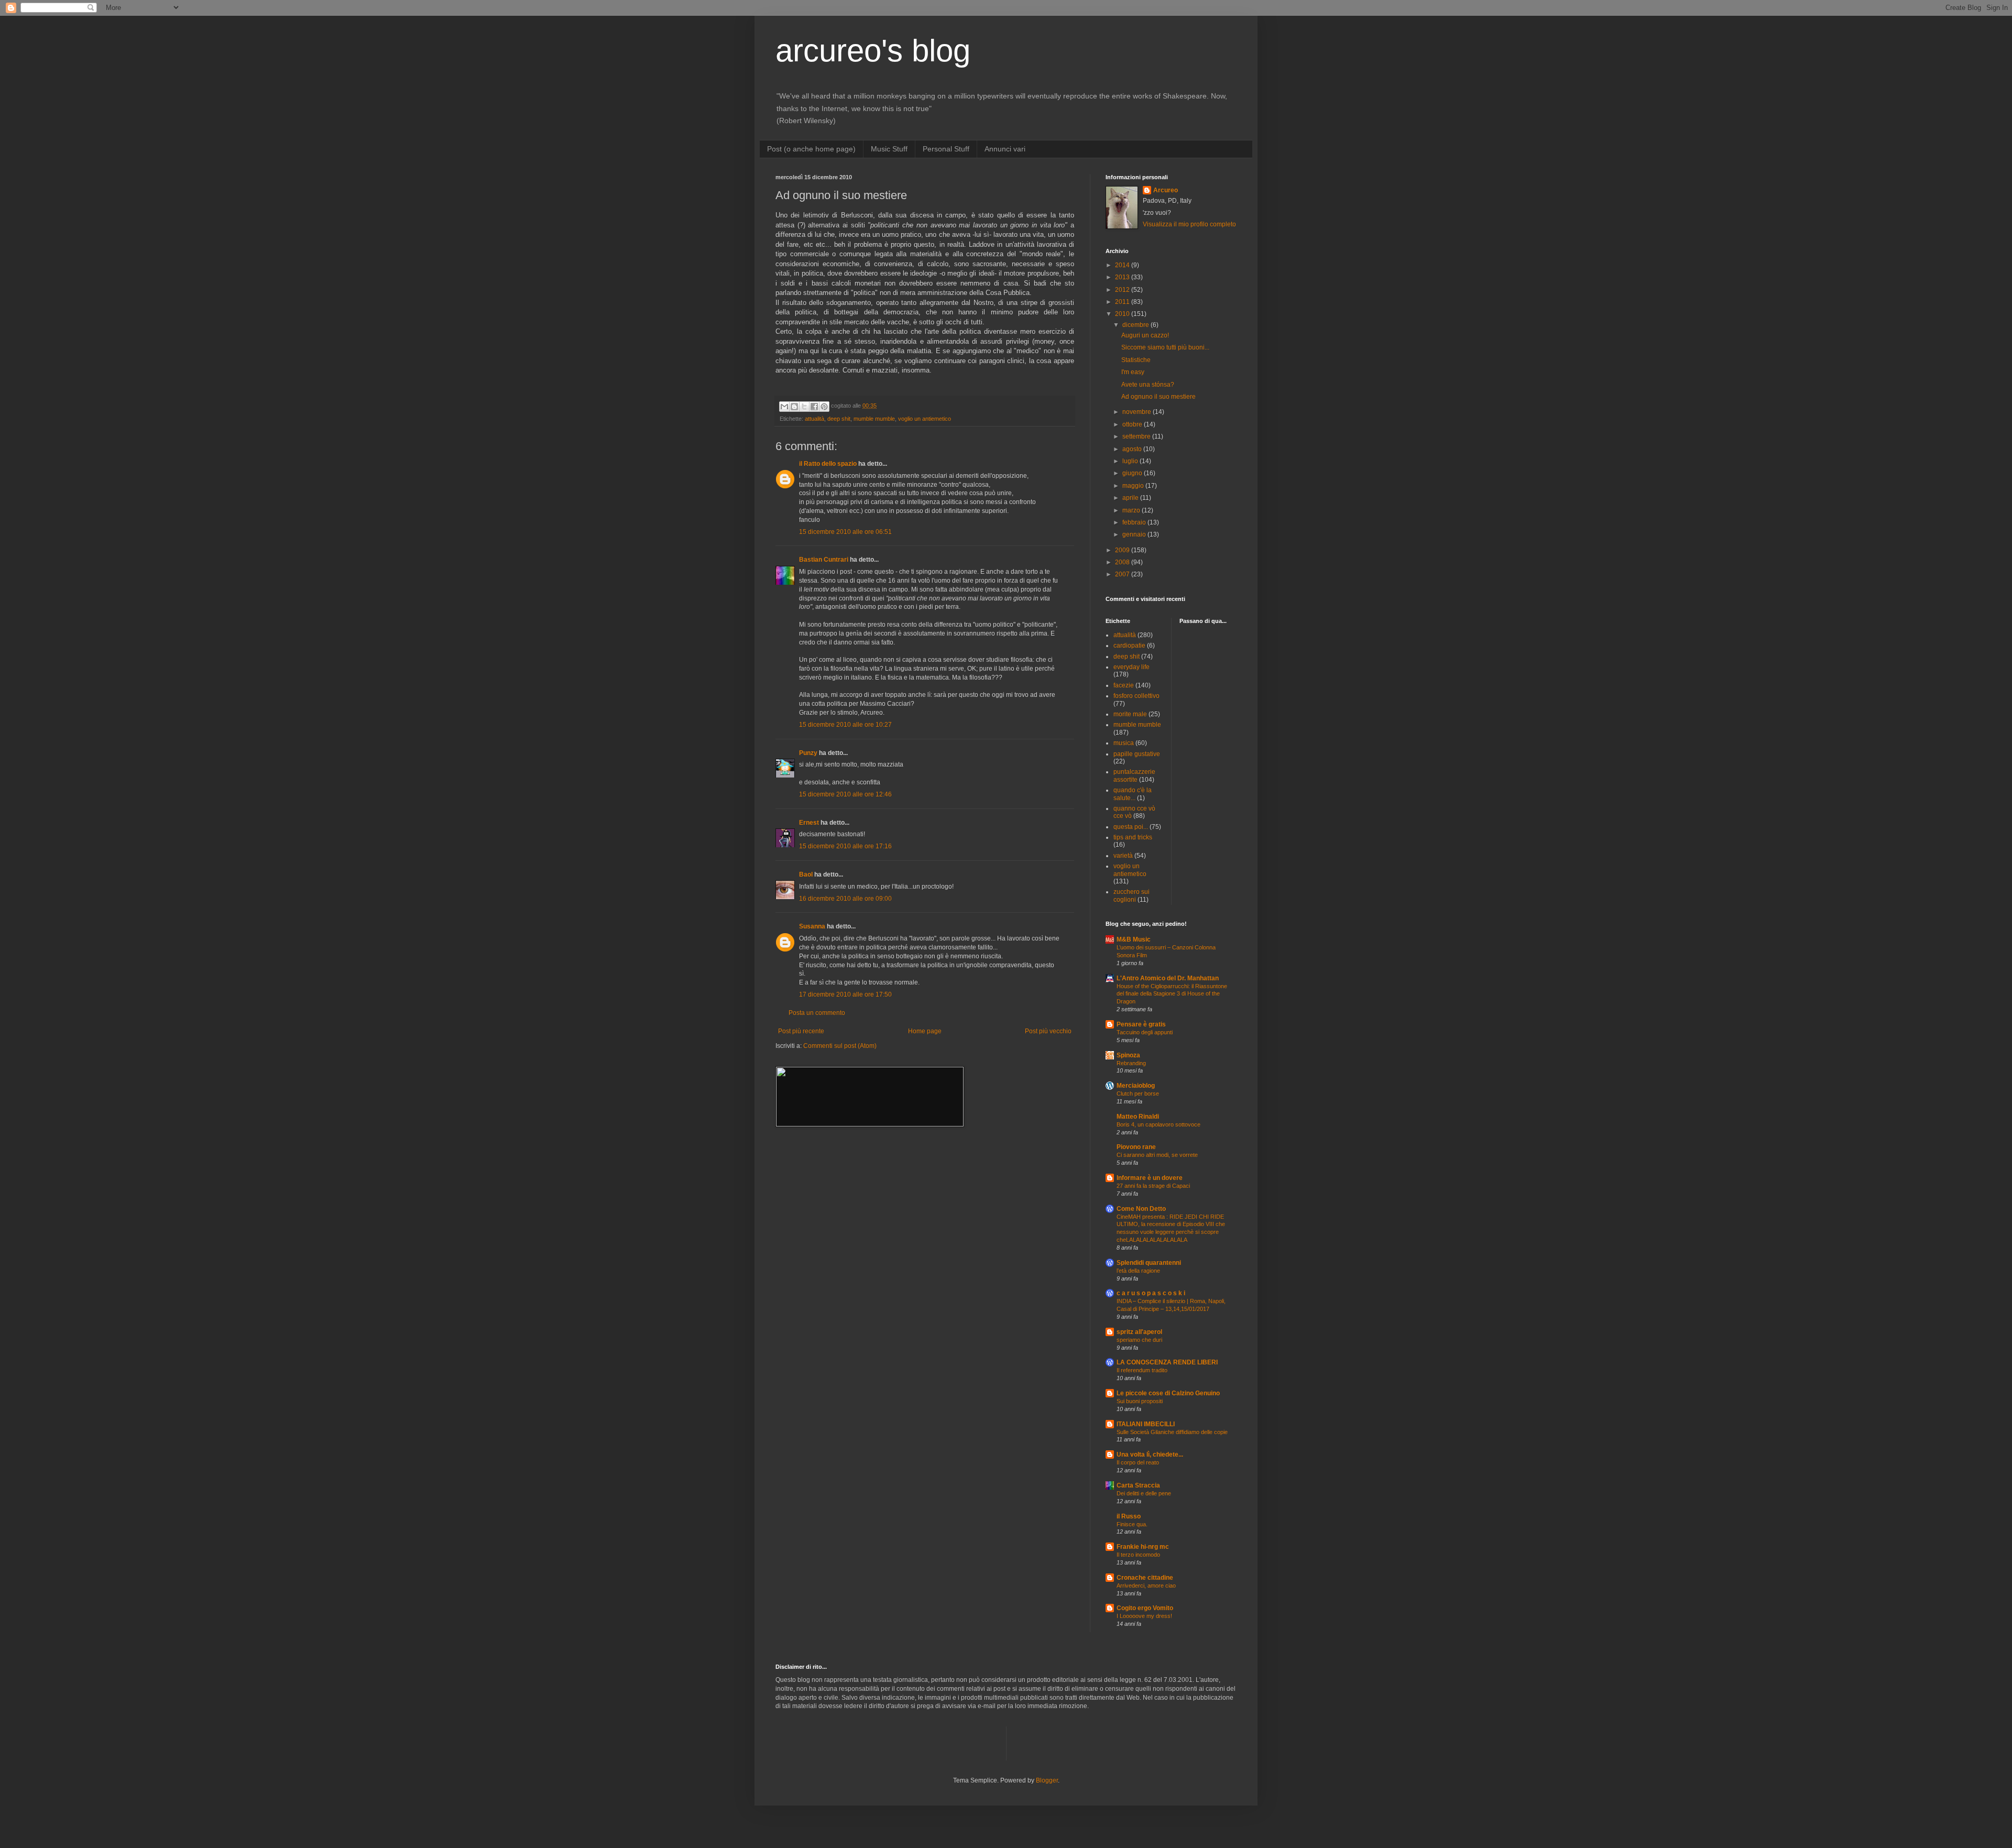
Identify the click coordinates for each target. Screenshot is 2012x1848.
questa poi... (1131, 827)
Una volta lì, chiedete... (1150, 1455)
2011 (1123, 302)
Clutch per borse (1138, 1094)
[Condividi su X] (804, 407)
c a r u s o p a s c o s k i (1151, 1293)
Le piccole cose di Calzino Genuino (1168, 1393)
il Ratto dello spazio (828, 464)
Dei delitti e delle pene (1144, 1493)
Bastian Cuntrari (824, 560)
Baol (806, 874)
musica (1124, 743)
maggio (1134, 486)
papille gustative (1137, 754)
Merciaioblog (1136, 1086)
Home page (925, 1031)
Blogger (1047, 1780)
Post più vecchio (1048, 1031)
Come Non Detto (1141, 1209)
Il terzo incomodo (1138, 1555)
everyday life (1131, 667)
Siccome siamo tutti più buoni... (1165, 347)
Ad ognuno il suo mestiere (1158, 397)
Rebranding (1131, 1063)
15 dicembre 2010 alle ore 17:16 (845, 846)
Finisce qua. (1132, 1524)
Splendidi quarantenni (1149, 1263)
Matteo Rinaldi (1138, 1117)
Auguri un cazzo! (1145, 335)
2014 (1123, 265)
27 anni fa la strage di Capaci (1153, 1186)
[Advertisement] (898, 1742)
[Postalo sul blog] (794, 407)
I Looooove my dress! (1144, 1616)
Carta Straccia (1138, 1485)
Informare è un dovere (1150, 1178)
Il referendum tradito (1142, 1370)
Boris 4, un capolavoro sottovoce (1158, 1124)
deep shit (839, 419)
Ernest (809, 823)
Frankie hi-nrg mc (1143, 1547)
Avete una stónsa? (1148, 385)
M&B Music (1134, 939)
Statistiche (1136, 360)
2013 (1123, 277)
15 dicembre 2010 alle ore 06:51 (845, 532)
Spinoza (1128, 1055)
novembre (1138, 412)
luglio (1131, 461)
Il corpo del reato (1138, 1462)
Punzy (808, 753)
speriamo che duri (1139, 1340)
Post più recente (801, 1031)
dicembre (1136, 325)
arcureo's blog (873, 51)
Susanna (812, 926)
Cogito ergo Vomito (1145, 1608)
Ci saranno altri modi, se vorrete (1157, 1155)
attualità (814, 419)
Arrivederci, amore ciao (1146, 1585)
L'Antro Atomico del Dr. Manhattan (1168, 978)
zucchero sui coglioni (1131, 895)
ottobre (1133, 424)
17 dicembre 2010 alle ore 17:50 (845, 994)
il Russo (1129, 1516)
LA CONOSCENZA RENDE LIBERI (1167, 1362)
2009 (1123, 550)
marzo (1132, 510)
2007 (1123, 574)
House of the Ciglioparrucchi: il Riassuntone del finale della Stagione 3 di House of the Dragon (1172, 994)
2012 (1123, 290)
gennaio (1135, 534)
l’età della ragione (1138, 1271)
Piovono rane (1136, 1147)
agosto (1133, 449)
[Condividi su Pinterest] (824, 407)
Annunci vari (1005, 149)
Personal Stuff (946, 149)
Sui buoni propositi (1140, 1401)
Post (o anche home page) (811, 149)
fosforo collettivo (1136, 696)
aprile (1131, 498)
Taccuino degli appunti (1145, 1032)
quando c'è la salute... (1133, 794)
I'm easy (1133, 372)
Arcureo (1166, 190)
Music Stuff (889, 149)
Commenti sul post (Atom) (840, 1046)
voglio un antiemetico (925, 419)
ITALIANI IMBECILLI (1146, 1424)
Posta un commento (817, 1013)
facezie (1124, 685)
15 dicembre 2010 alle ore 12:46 (845, 794)
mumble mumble (874, 419)
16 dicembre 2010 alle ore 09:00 (845, 899)
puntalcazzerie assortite (1134, 775)
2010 (1123, 314)
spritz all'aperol (1139, 1332)
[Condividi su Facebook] (814, 407)
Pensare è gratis (1141, 1024)
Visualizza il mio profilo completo (1189, 224)
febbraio (1135, 522)
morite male (1130, 714)
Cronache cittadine (1145, 1578)
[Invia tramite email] (784, 407)
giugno (1133, 473)
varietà (1123, 856)
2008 (1123, 562)
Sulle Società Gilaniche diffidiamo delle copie (1172, 1432)
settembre (1137, 436)
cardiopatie (1129, 646)
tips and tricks (1133, 837)
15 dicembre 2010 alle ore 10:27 (845, 725)
